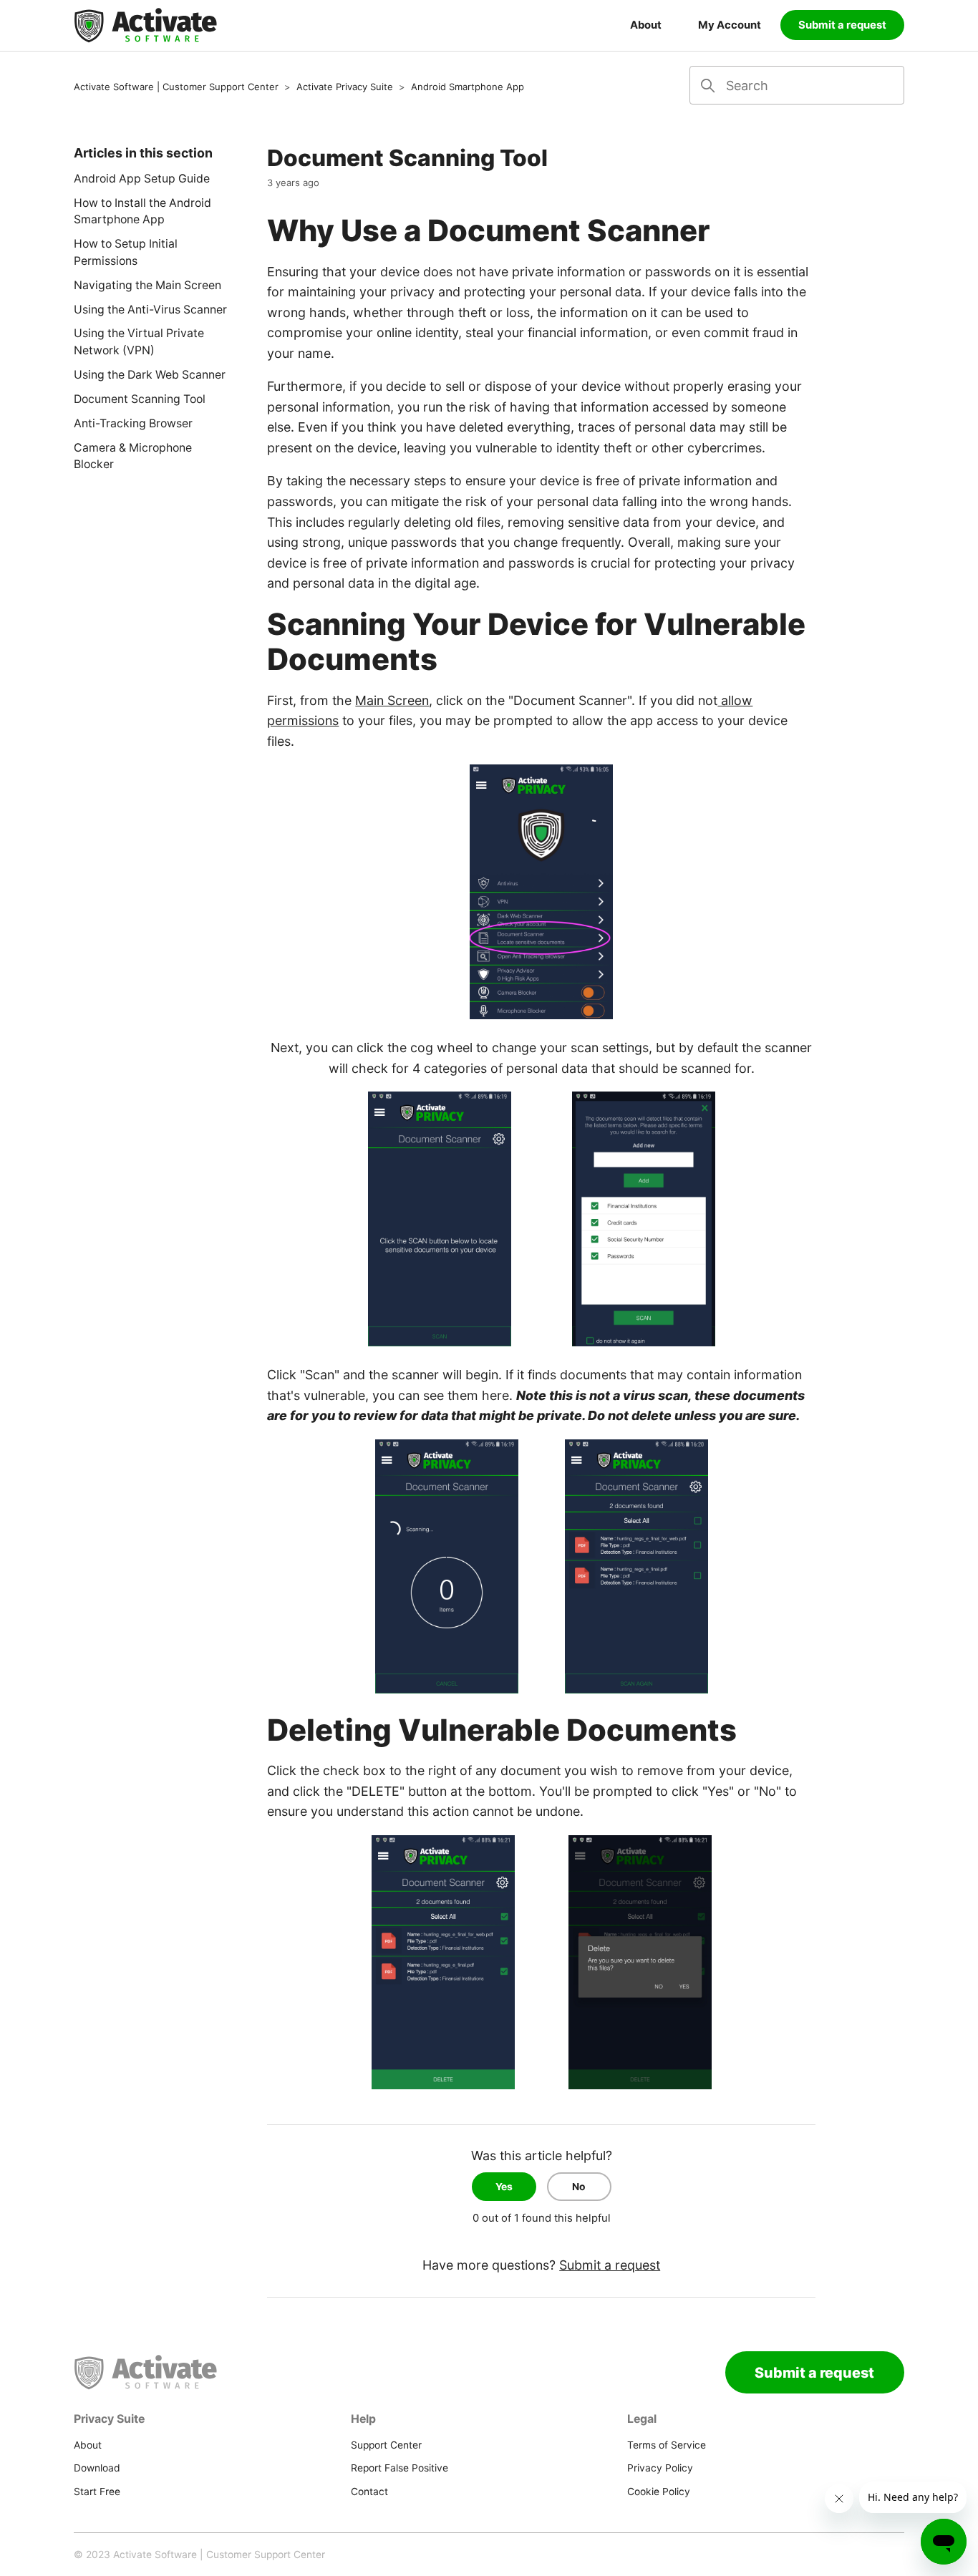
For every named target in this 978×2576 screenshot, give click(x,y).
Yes (504, 2187)
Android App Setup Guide (142, 179)
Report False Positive (400, 2468)
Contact (369, 2492)
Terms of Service (667, 2445)
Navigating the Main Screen (147, 285)
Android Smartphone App (468, 87)
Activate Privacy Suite (345, 87)
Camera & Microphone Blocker (133, 456)
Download (97, 2468)
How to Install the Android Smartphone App (142, 212)
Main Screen (392, 700)
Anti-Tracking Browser (133, 423)
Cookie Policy (659, 2492)
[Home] (145, 26)
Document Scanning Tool (140, 399)
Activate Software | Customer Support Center (176, 87)
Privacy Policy (660, 2468)
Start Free (97, 2492)
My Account (730, 25)
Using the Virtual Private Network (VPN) (139, 342)
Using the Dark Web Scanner (150, 375)
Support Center (386, 2445)
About (646, 25)
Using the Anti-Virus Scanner (150, 310)
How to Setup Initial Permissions (126, 252)
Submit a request (842, 25)
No (579, 2187)
